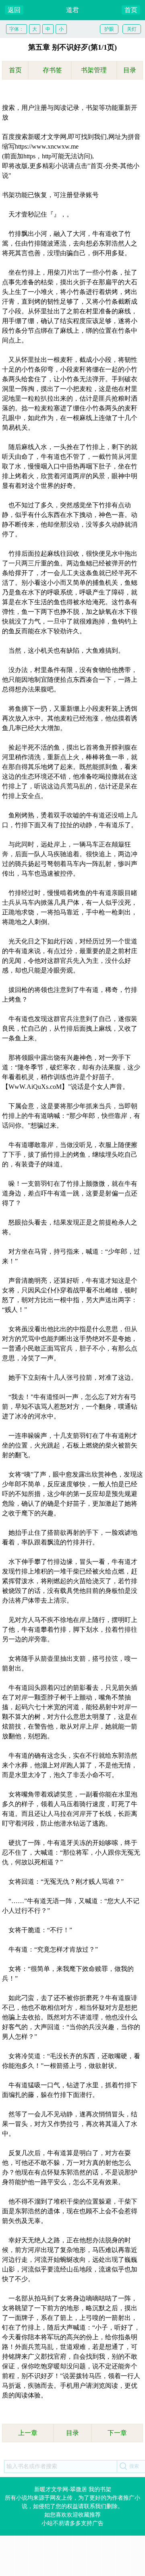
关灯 (132, 29)
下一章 (117, 2433)
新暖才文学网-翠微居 (61, 2489)
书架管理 (94, 70)
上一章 (28, 2433)
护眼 (109, 29)
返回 (14, 10)
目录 (130, 70)
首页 (131, 10)
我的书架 (100, 2489)
